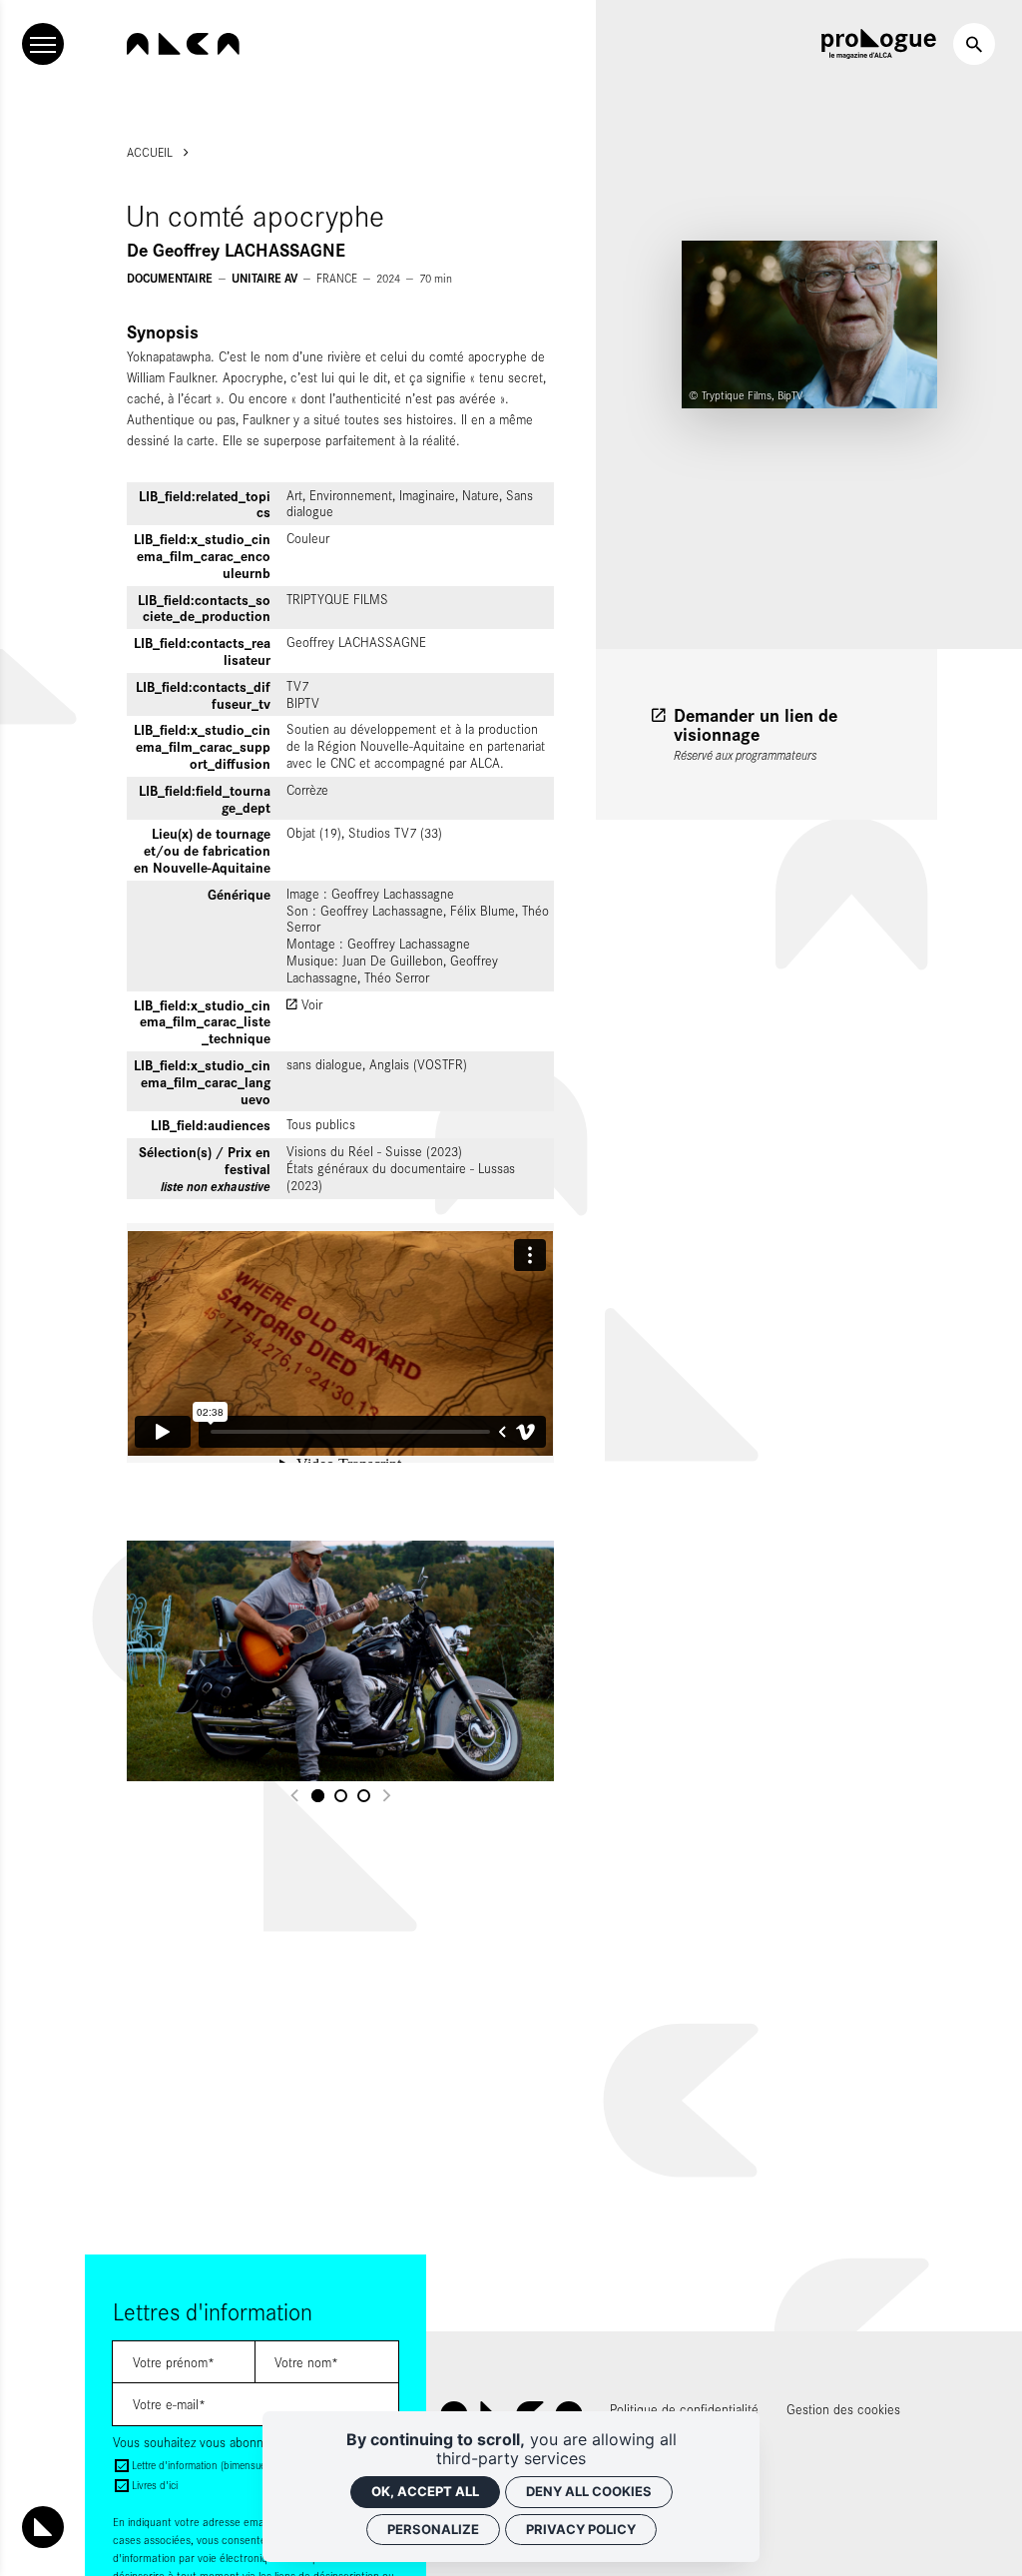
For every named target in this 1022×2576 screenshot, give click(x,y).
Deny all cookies (589, 2491)
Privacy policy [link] (581, 2529)
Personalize (433, 2529)
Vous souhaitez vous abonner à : (203, 2442)
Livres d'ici (155, 2485)
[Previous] (296, 1796)
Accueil (150, 152)
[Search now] (974, 44)
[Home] (183, 44)
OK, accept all (425, 2491)
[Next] (386, 1796)
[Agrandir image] (340, 1661)
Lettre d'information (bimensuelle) (205, 2465)
